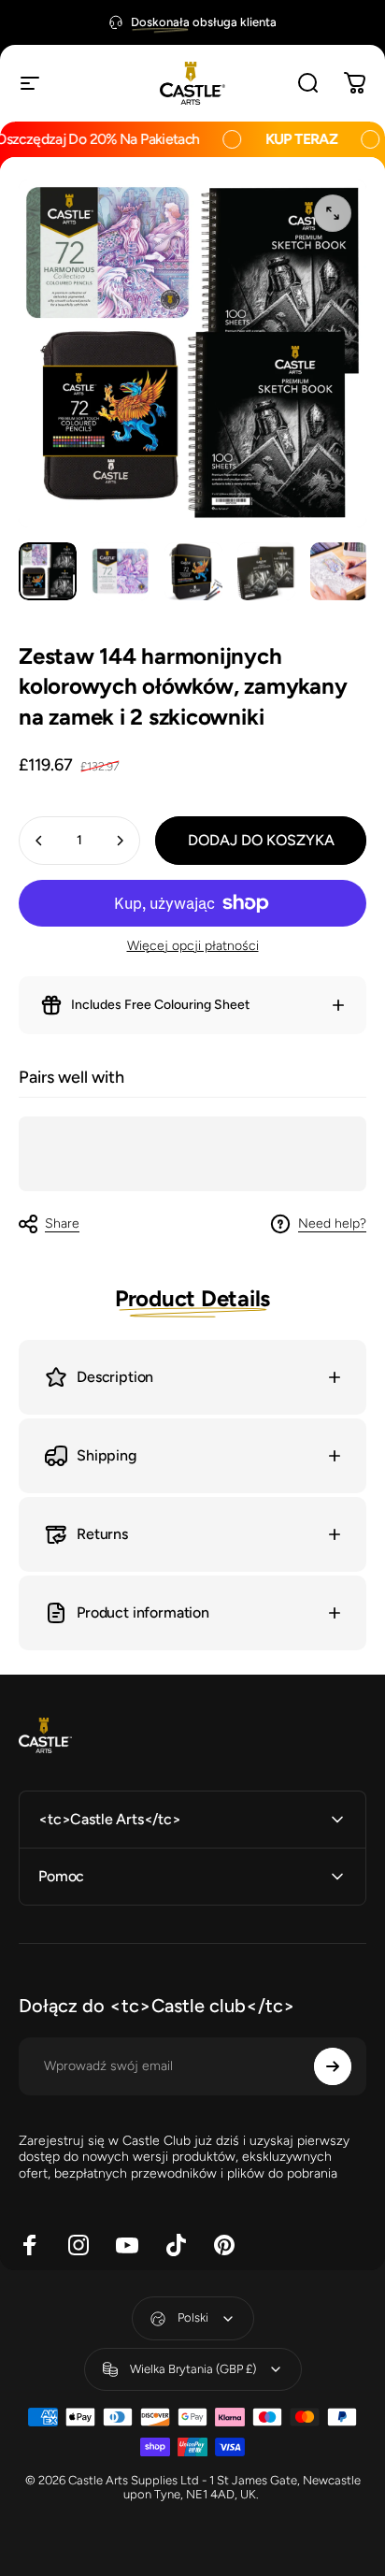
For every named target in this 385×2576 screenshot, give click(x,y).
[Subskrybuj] (333, 2066)
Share (62, 1223)
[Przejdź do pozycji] (48, 571)
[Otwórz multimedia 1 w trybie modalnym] (333, 213)
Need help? (332, 1223)
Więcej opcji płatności (193, 946)
